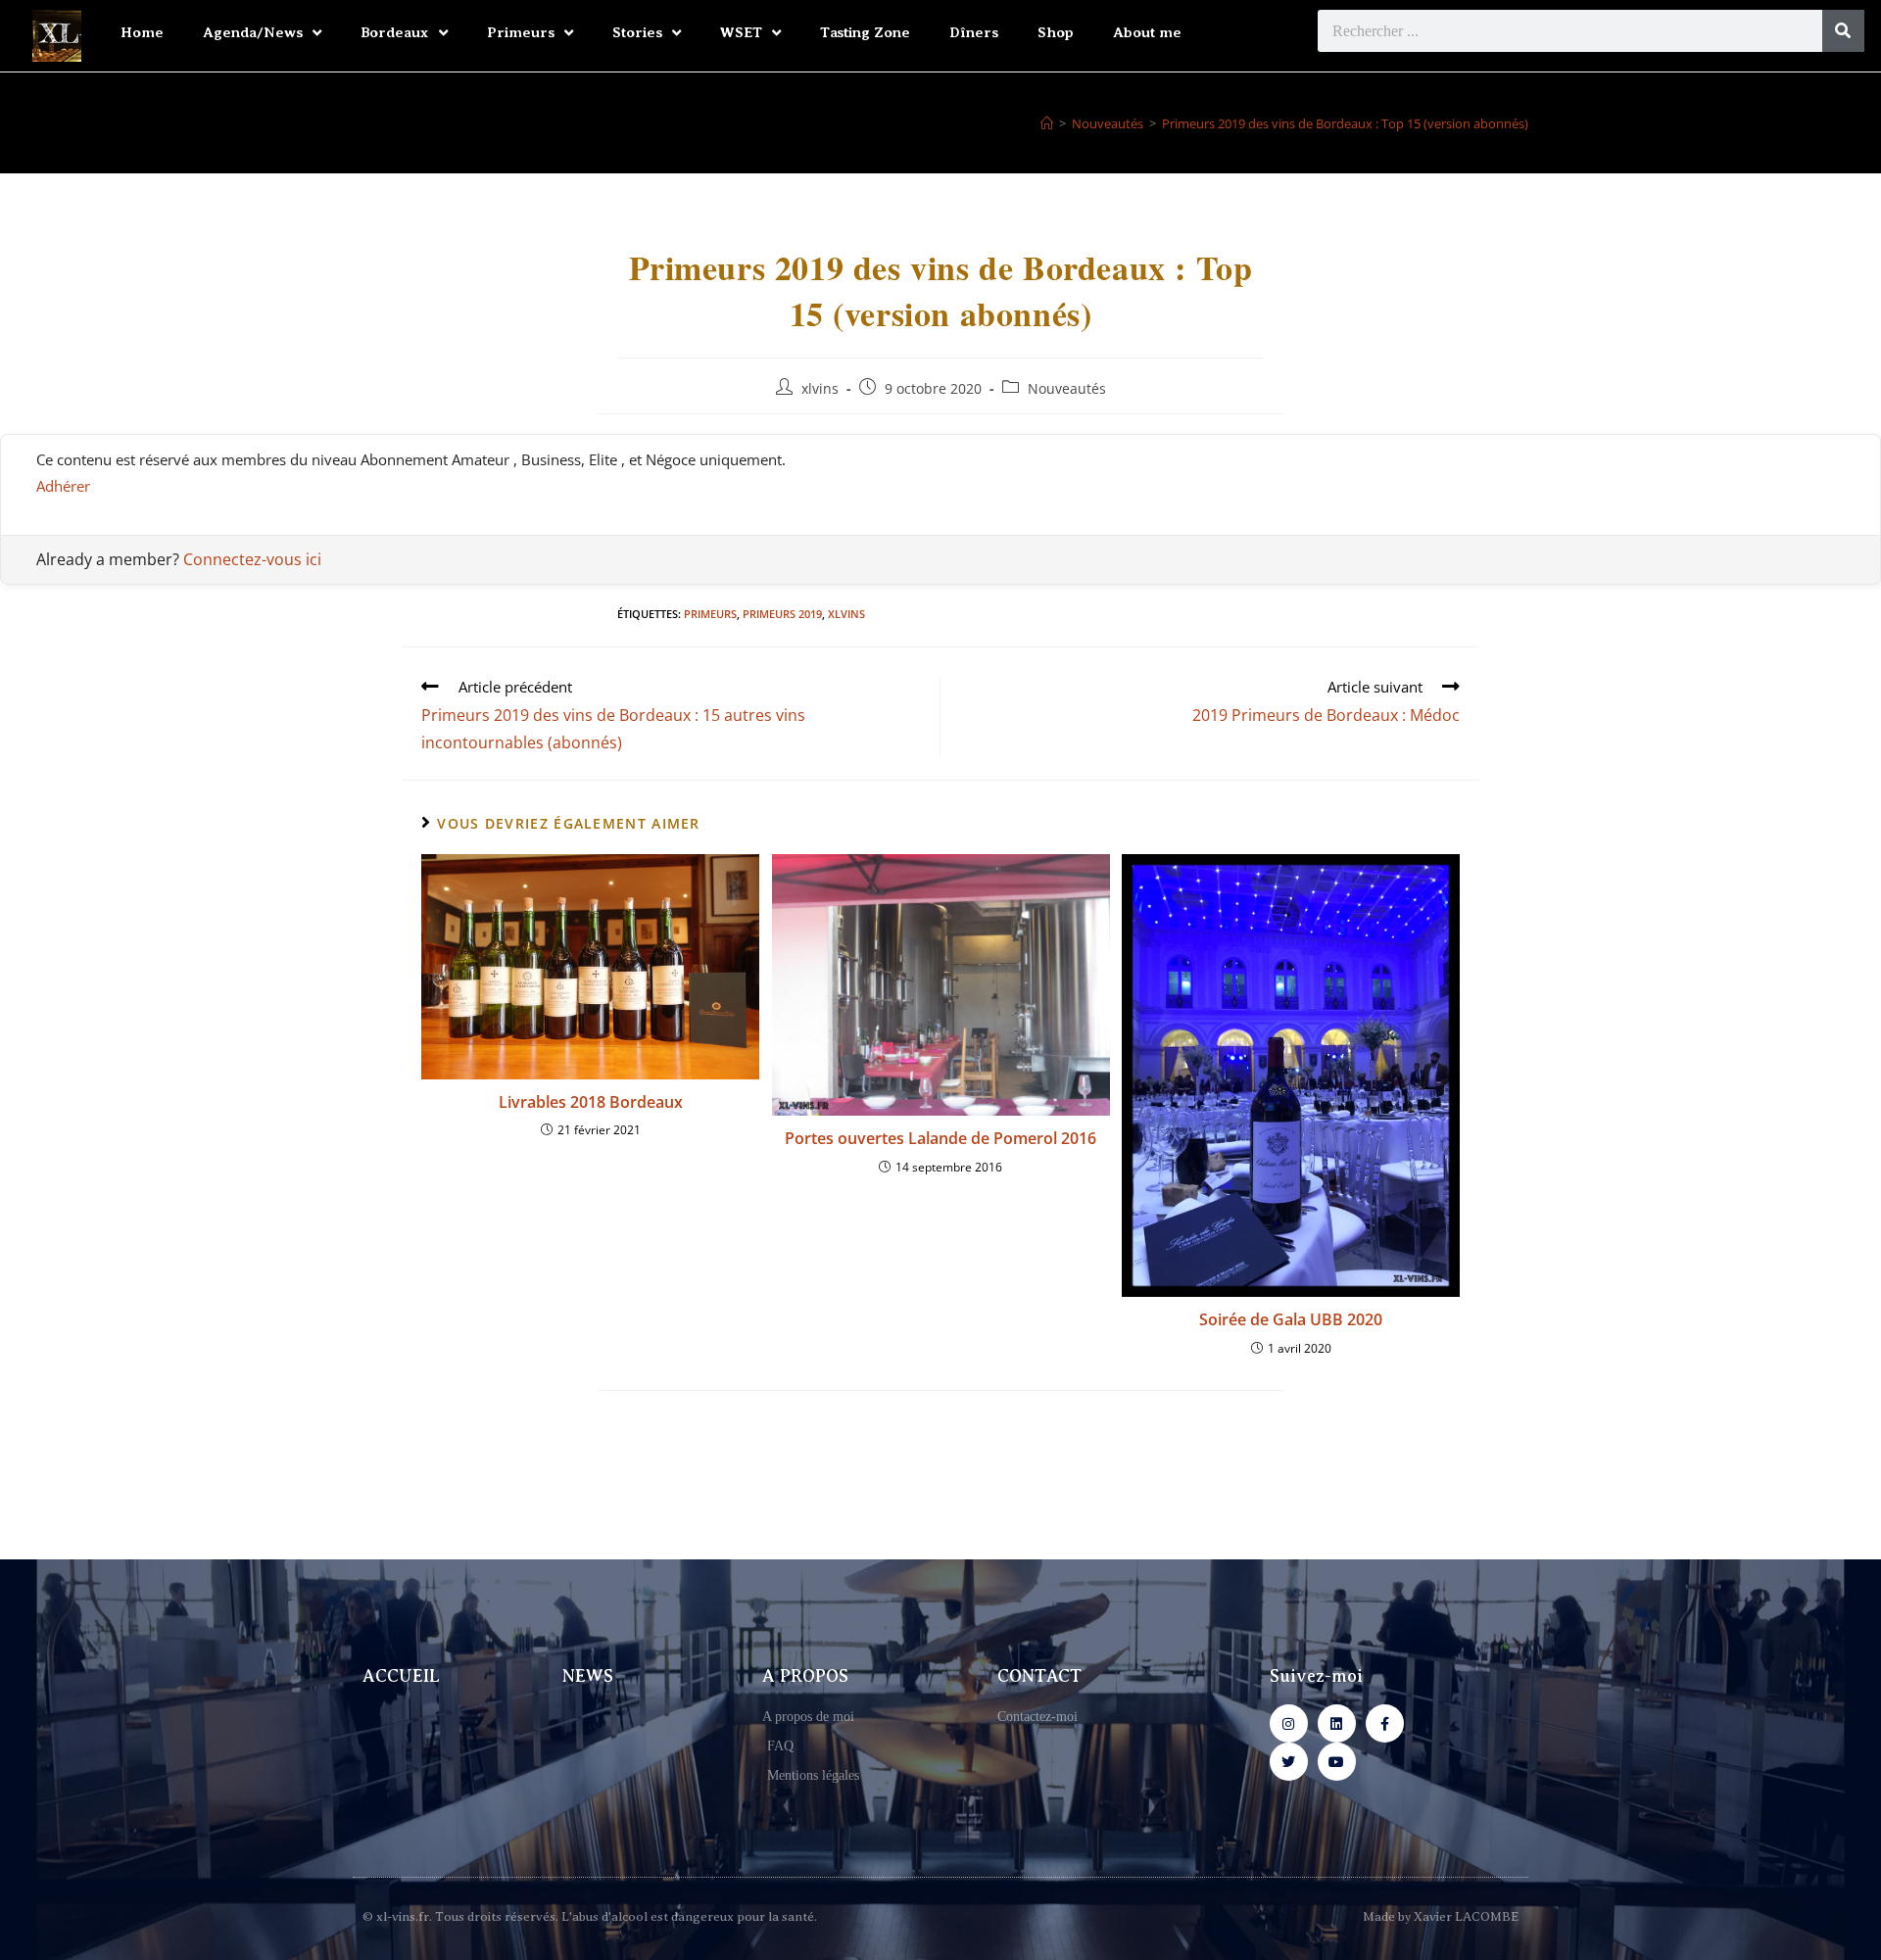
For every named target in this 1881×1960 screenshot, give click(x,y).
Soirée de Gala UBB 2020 (1291, 1319)
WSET (741, 32)
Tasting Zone (865, 32)
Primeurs (521, 32)
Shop (1056, 32)
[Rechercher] (1843, 31)
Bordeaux (395, 32)
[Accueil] (1047, 123)
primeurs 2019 (782, 614)
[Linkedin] (1337, 1723)
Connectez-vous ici (252, 559)
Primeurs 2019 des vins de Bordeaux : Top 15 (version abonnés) (1345, 123)
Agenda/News (253, 32)
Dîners (974, 32)
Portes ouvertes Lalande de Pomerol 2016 (940, 1138)
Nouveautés (1067, 388)
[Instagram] (1289, 1723)
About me (1147, 32)
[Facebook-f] (1385, 1723)
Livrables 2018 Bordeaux (591, 1102)
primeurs (710, 614)
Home (142, 32)
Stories (637, 32)
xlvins (820, 388)
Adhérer (63, 486)
